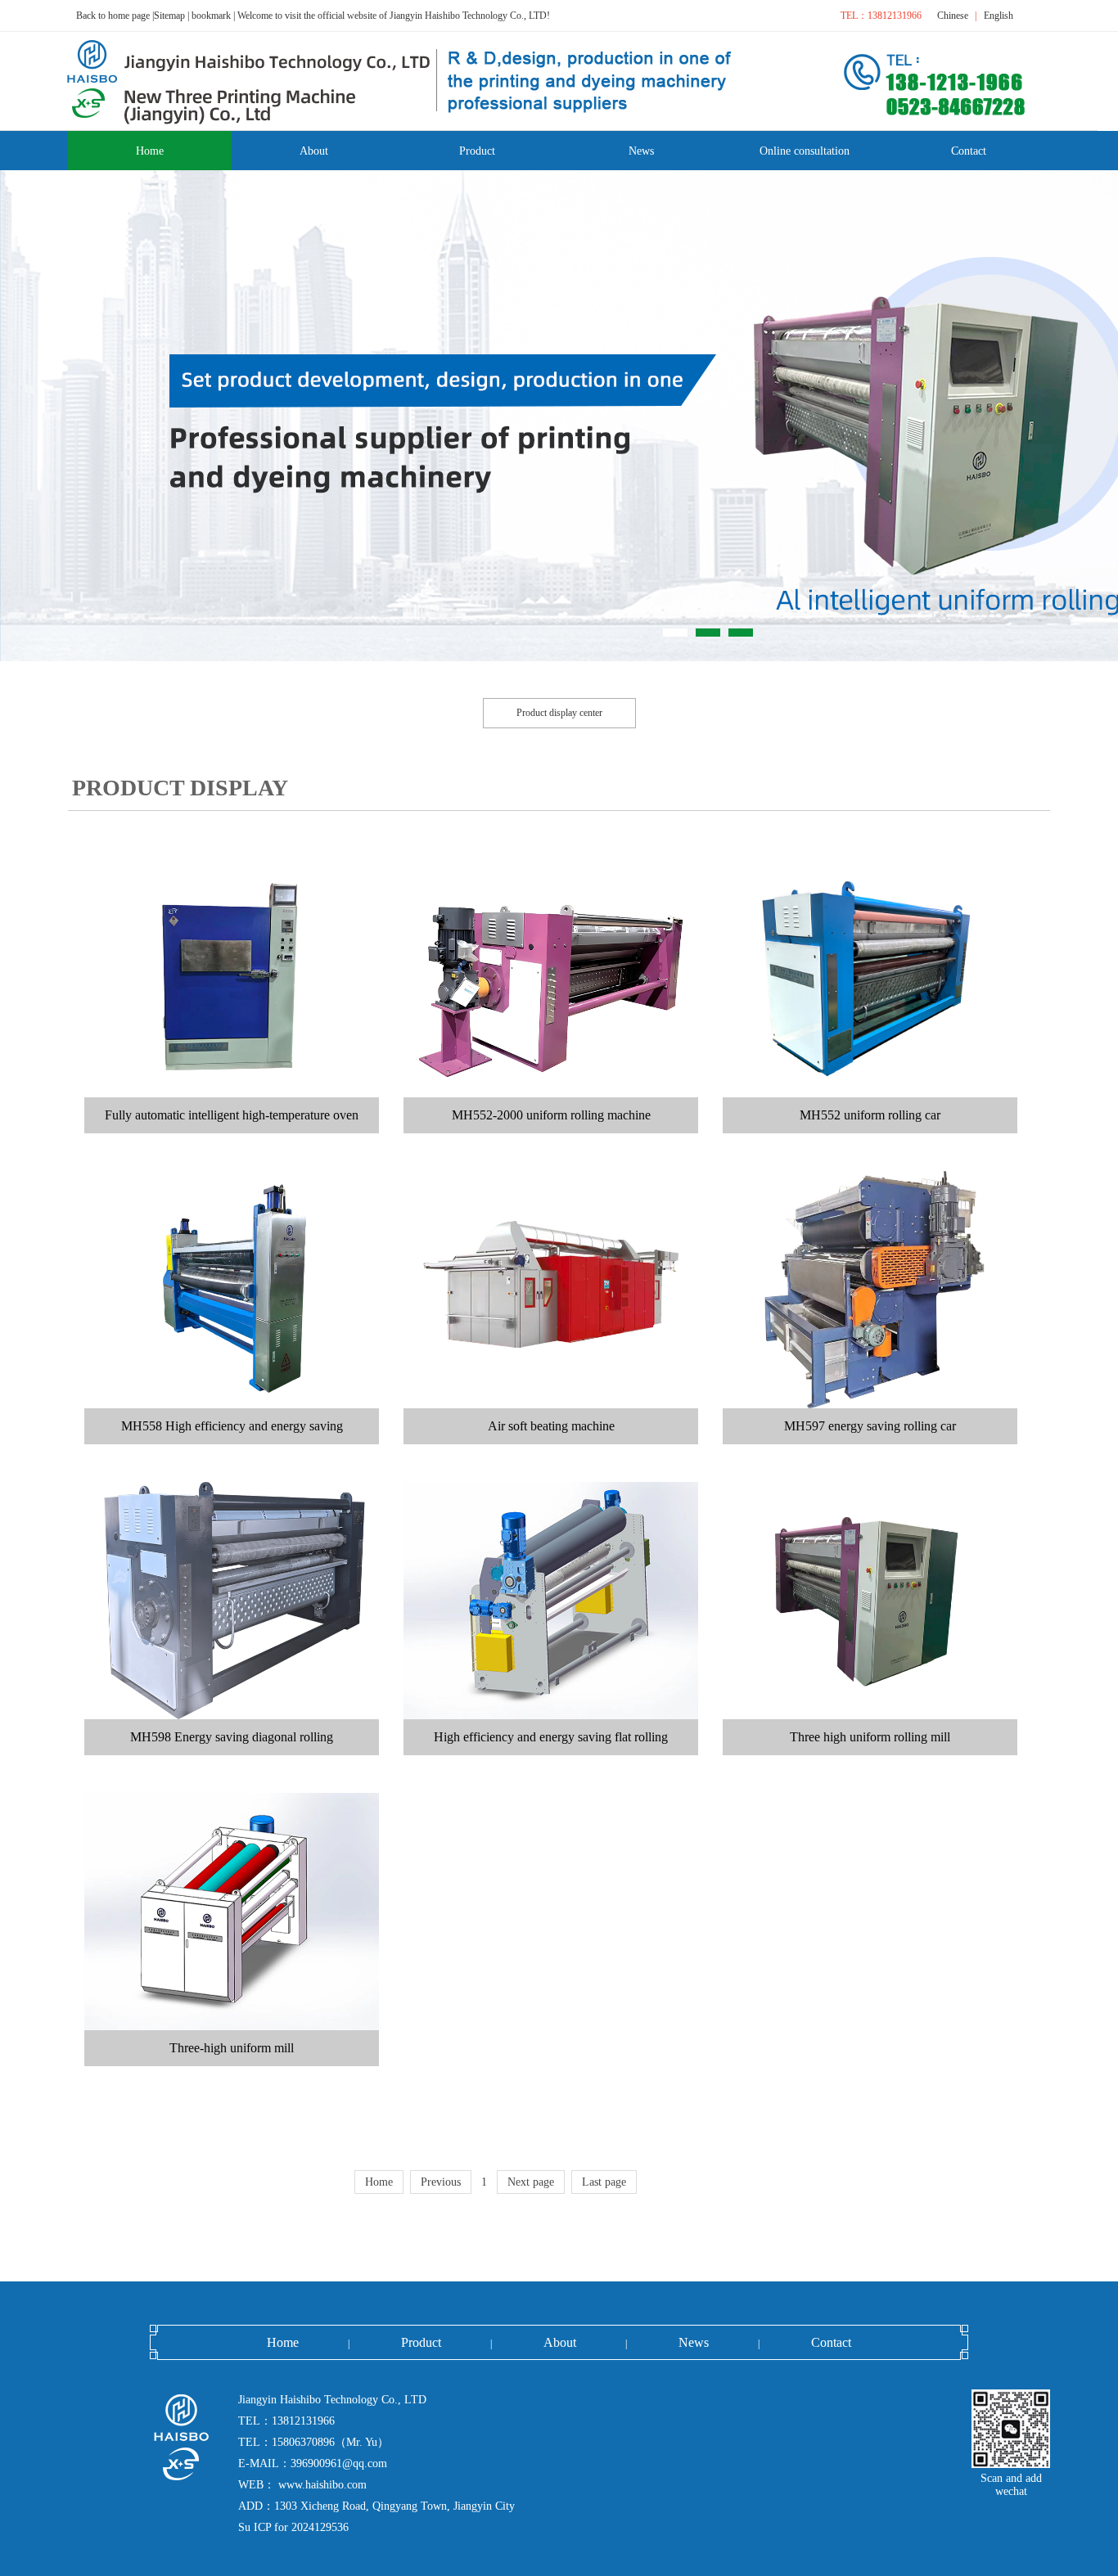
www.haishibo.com (321, 2485)
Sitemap (169, 16)
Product (421, 2342)
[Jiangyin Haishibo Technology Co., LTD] (144, 2437)
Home (283, 2342)
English (999, 16)
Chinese (953, 16)
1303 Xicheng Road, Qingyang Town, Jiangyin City (394, 2506)
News (694, 2342)
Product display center (559, 713)
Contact (831, 2342)
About (560, 2342)
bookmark (211, 16)
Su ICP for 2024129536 (293, 2527)
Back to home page (113, 16)
